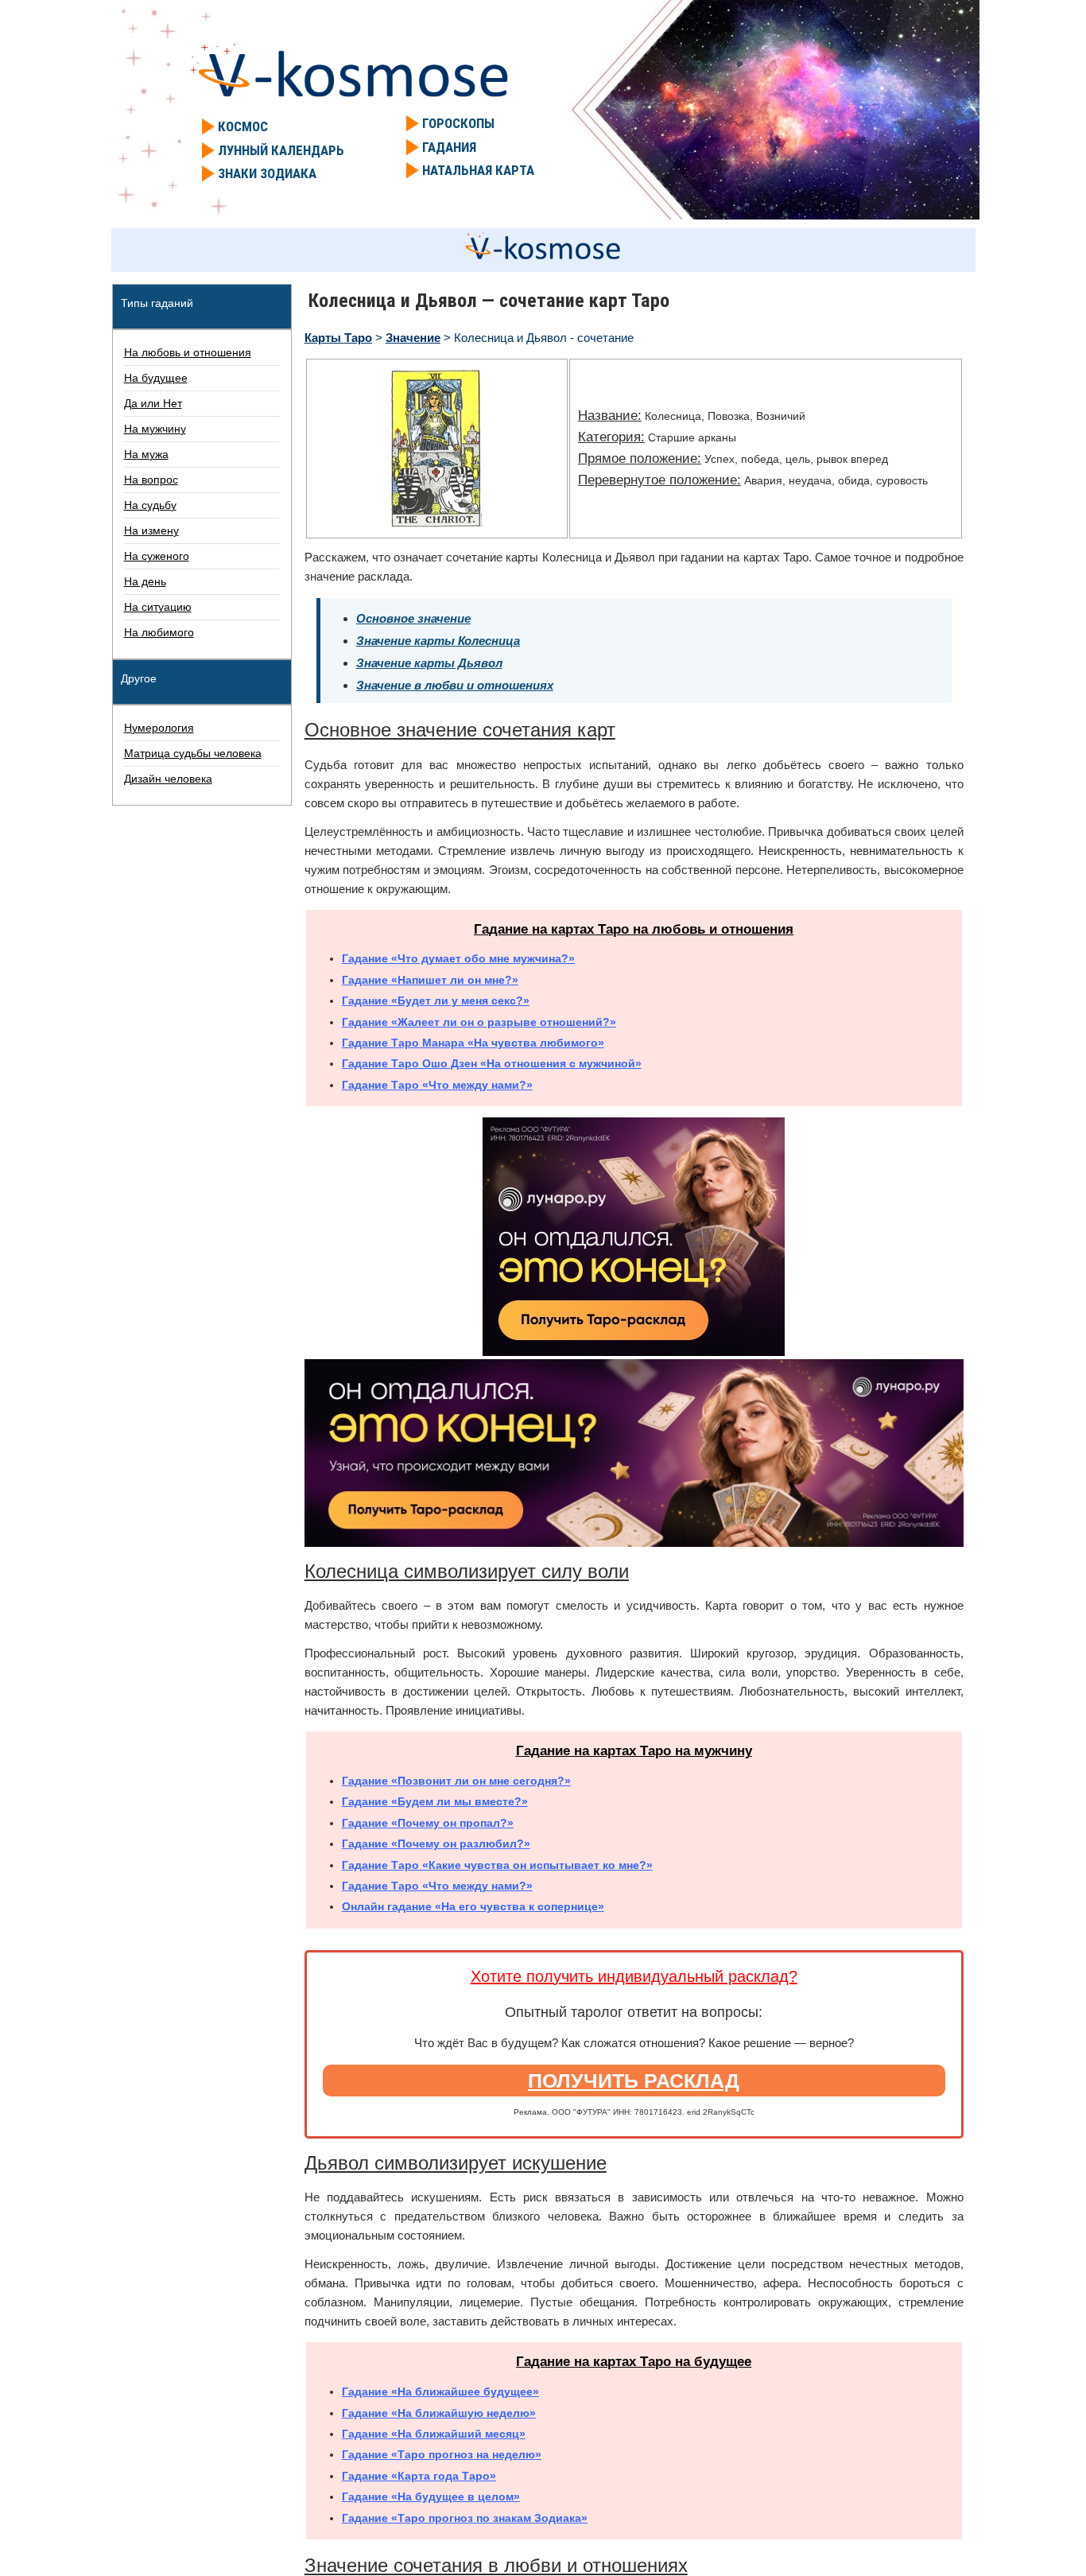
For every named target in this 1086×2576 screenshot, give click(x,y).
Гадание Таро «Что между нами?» (437, 1085)
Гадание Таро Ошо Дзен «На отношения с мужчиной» (492, 1063)
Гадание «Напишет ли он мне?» (430, 980)
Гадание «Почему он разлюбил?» (436, 1844)
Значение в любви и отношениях (455, 685)
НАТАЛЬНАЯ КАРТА (478, 170)
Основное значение (413, 618)
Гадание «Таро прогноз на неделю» (442, 2454)
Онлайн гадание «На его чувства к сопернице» (473, 1906)
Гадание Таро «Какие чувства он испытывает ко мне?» (497, 1865)
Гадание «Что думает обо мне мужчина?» (458, 958)
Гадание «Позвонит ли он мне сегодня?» (456, 1781)
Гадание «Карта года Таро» (419, 2476)
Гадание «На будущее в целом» (431, 2496)
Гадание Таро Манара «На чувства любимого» (473, 1043)
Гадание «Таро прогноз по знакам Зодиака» (465, 2518)
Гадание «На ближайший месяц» (434, 2434)
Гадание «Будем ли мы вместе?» (435, 1801)
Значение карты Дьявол (429, 663)
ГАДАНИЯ (449, 147)
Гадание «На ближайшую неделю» (439, 2413)
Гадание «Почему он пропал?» (428, 1823)
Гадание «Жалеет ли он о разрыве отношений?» (479, 1022)
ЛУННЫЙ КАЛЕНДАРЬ (281, 150)
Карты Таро (338, 338)
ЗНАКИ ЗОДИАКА (267, 173)
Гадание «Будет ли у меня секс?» (436, 1000)
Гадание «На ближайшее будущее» (440, 2391)
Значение (413, 338)
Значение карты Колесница (438, 641)
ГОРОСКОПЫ (458, 123)
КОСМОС (243, 126)
